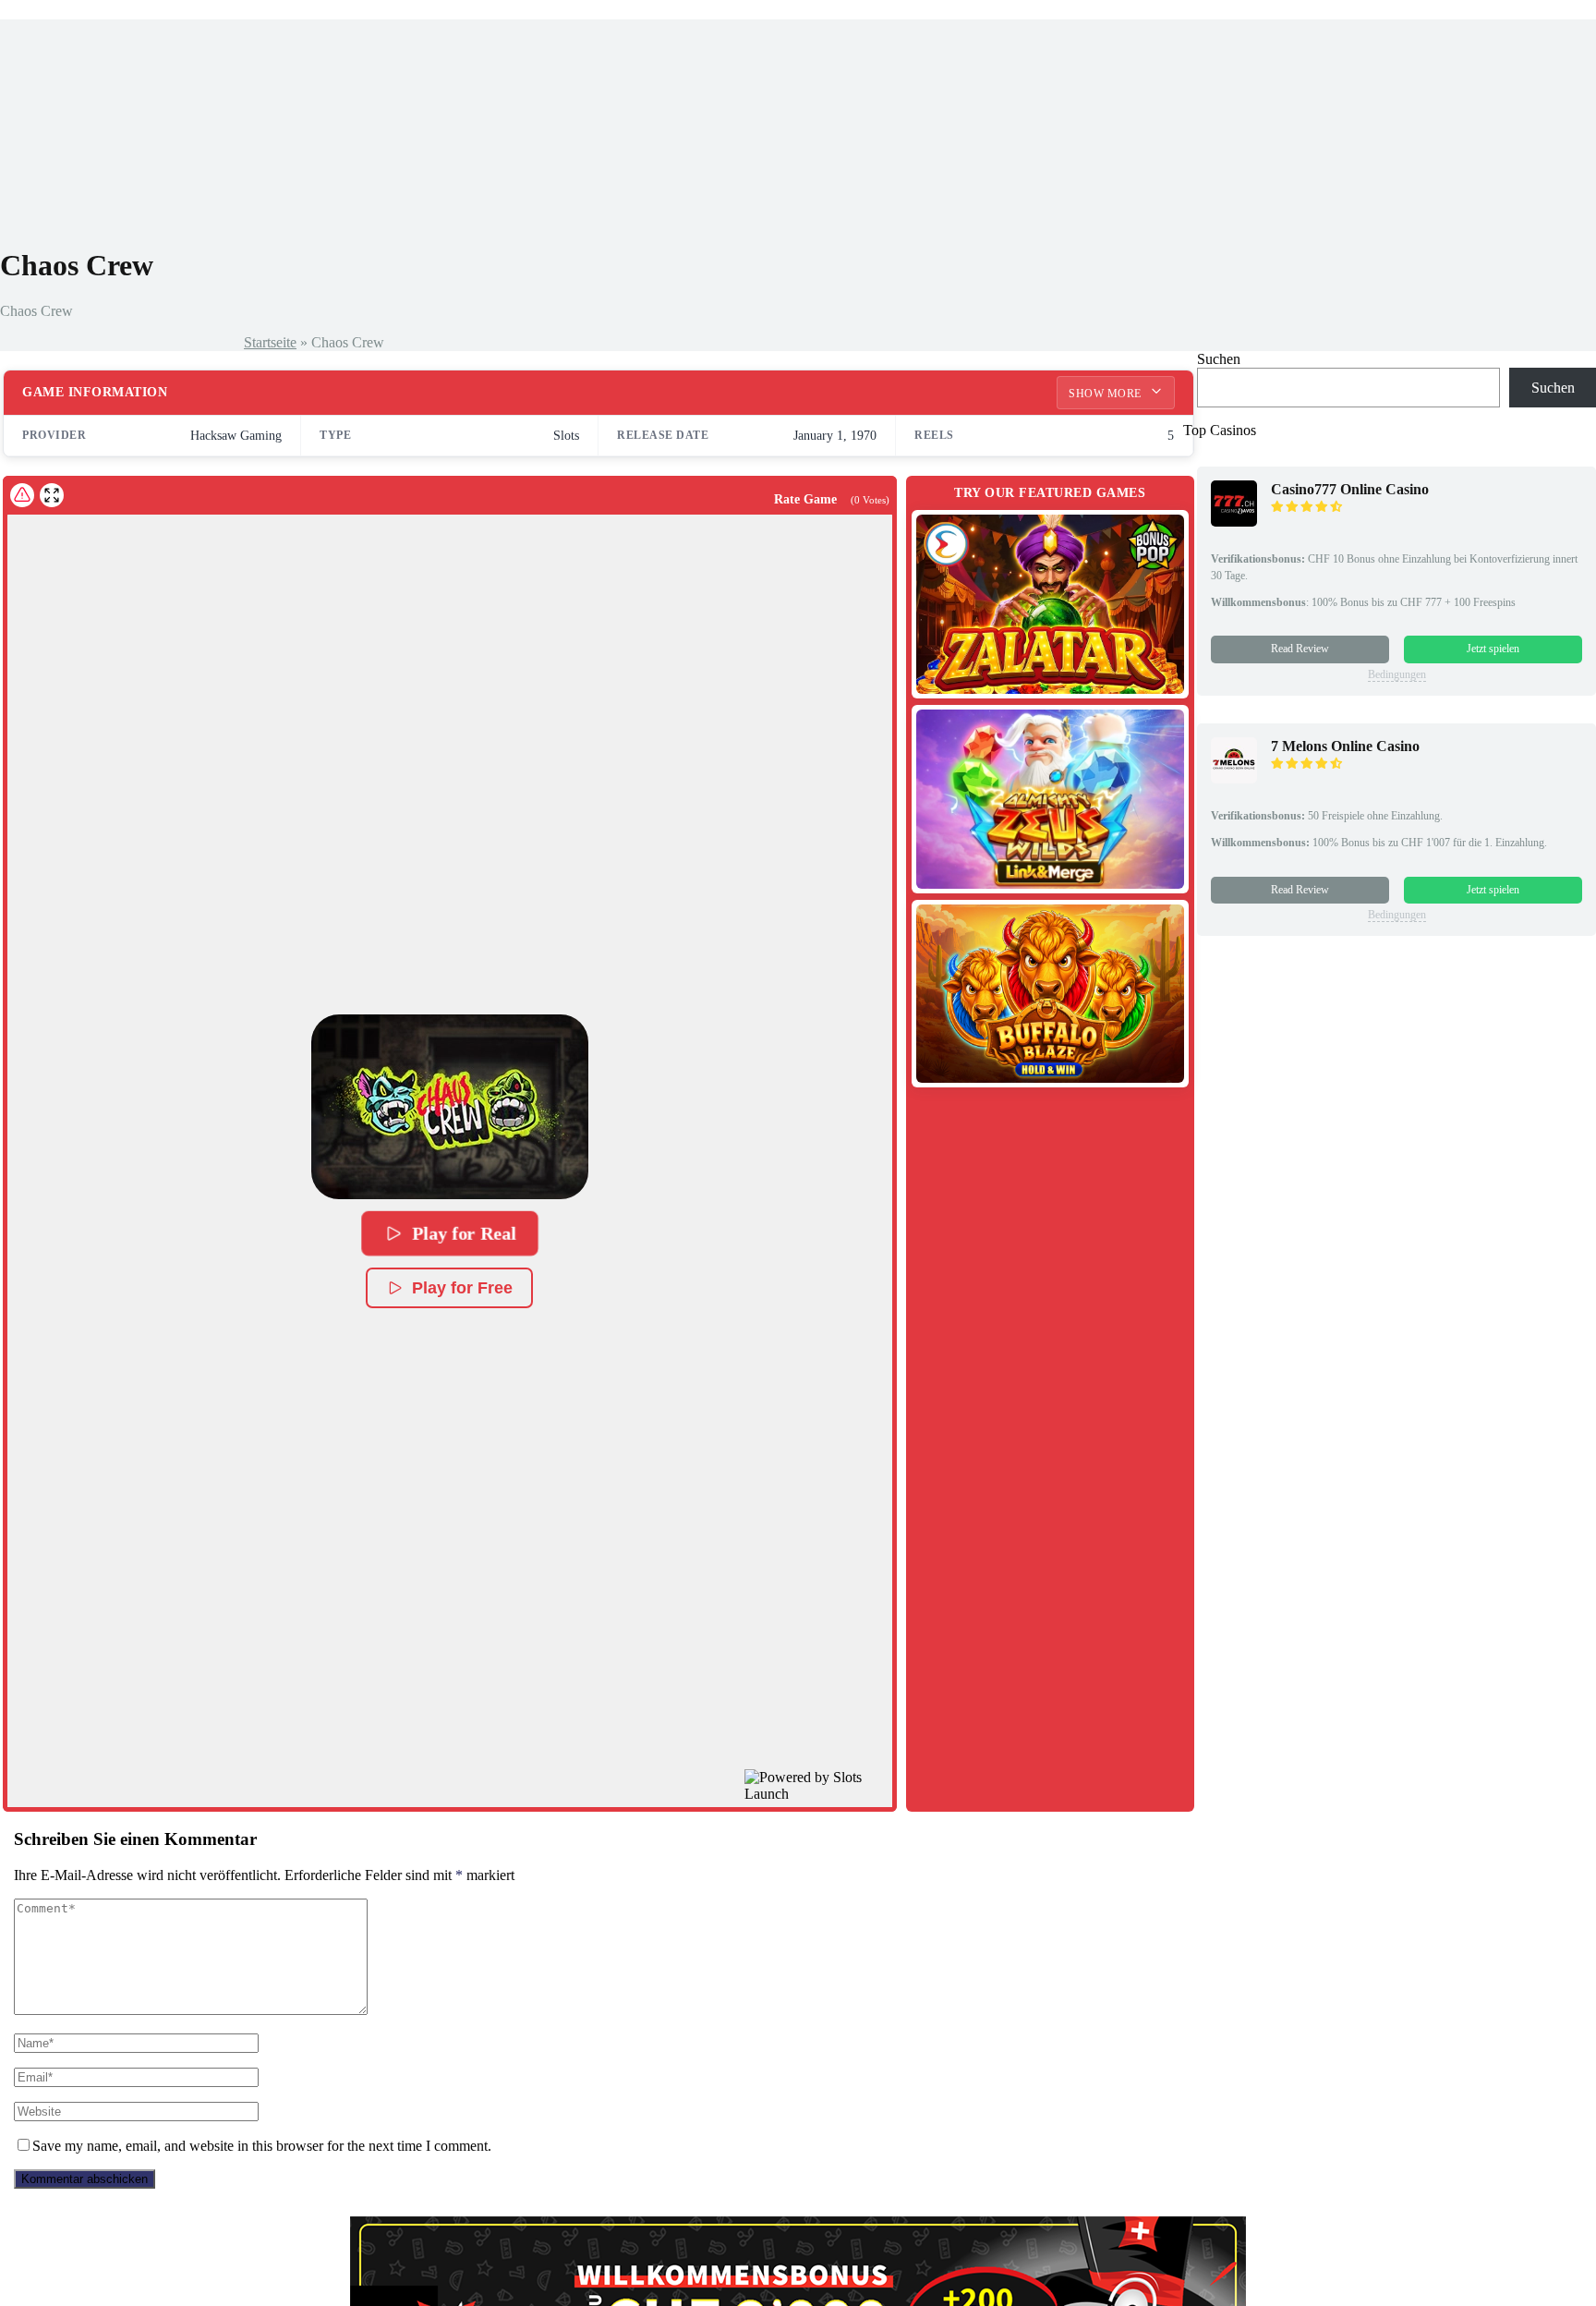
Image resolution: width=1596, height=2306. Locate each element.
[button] (450, 1107)
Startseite (270, 342)
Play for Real (464, 1233)
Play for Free (462, 1288)
